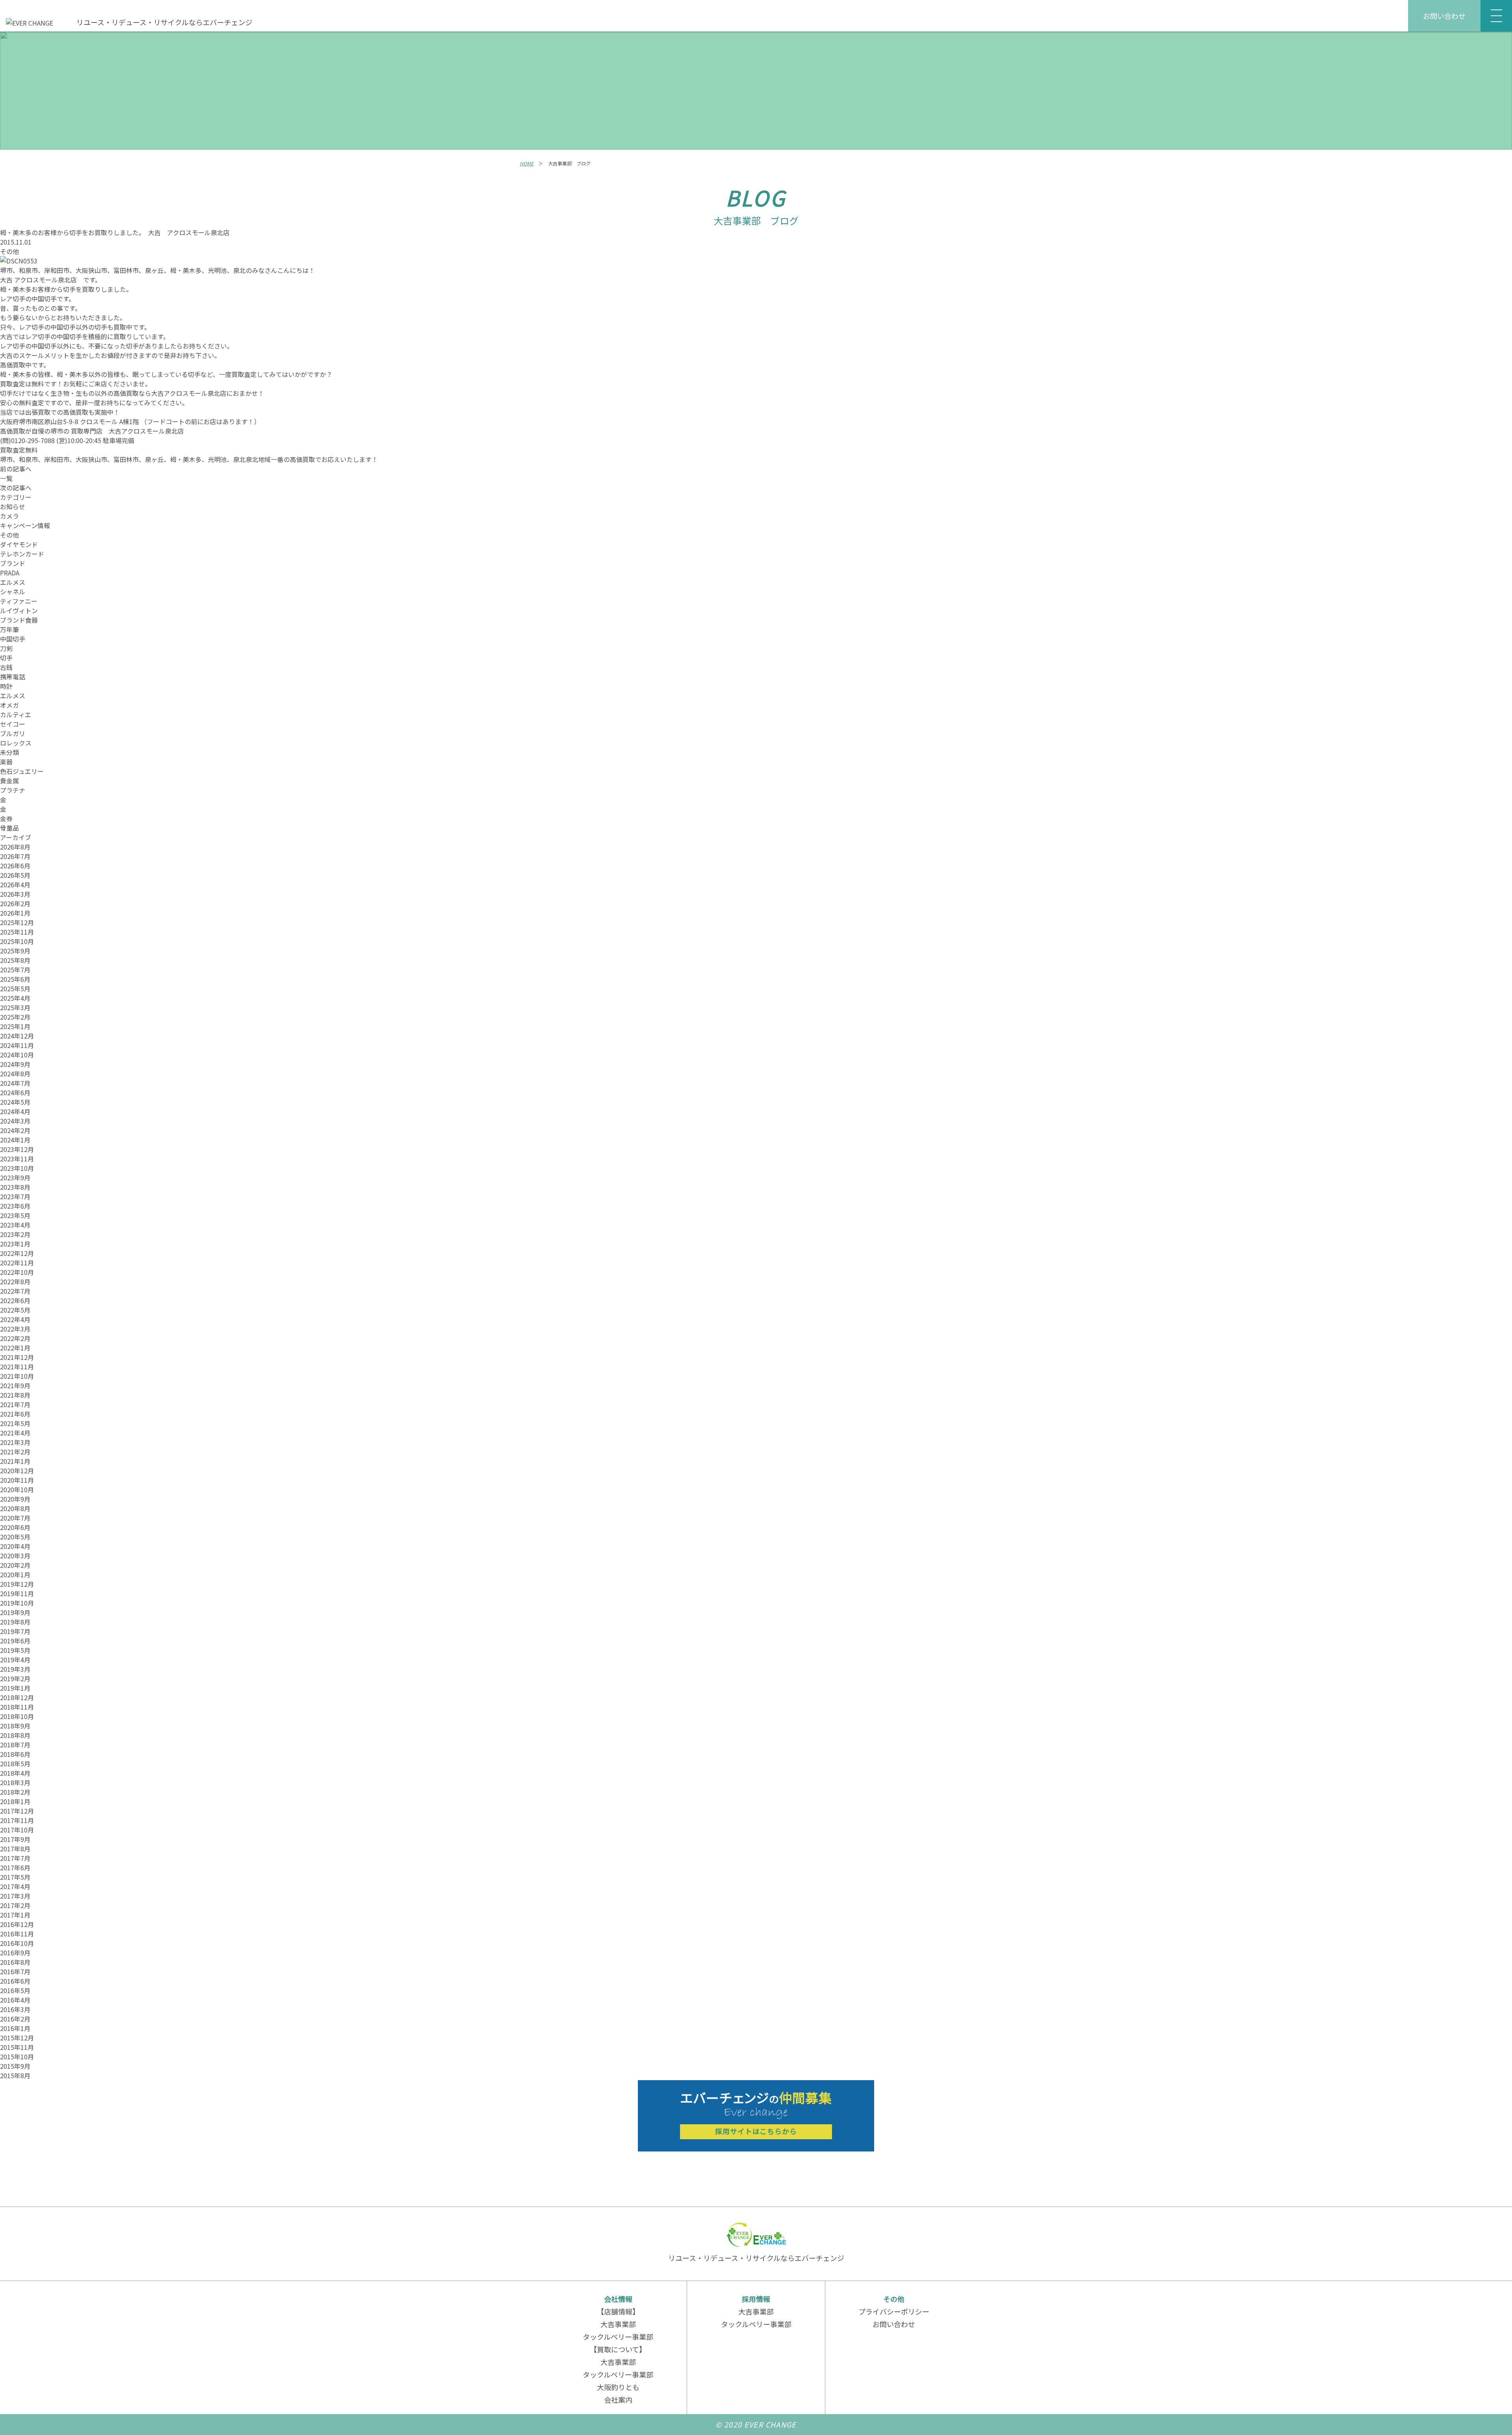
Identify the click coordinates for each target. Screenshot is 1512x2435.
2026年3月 (15, 894)
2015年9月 (15, 2066)
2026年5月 (15, 875)
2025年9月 (15, 951)
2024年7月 (15, 1083)
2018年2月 (15, 1792)
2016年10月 (17, 1943)
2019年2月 (15, 1678)
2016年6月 (15, 1981)
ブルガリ (13, 733)
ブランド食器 (19, 620)
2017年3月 (15, 1896)
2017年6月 (15, 1868)
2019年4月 (15, 1660)
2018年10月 (17, 1716)
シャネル (13, 592)
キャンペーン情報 (25, 525)
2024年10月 (17, 1055)
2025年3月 (15, 1007)
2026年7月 (15, 856)
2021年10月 (17, 1376)
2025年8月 (15, 960)
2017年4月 (15, 1886)
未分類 (9, 752)
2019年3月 (15, 1669)
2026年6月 (15, 866)
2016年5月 (15, 1990)
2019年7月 (15, 1631)
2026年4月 (15, 885)
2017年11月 (17, 1820)
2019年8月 (15, 1622)
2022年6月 (15, 1300)
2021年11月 (17, 1367)
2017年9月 (15, 1839)
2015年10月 (17, 2057)
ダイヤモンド (19, 544)
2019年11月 (17, 1593)
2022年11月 (17, 1263)
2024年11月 (17, 1045)
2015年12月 (17, 2038)
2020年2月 (15, 1565)
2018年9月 (15, 1726)
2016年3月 (15, 2009)
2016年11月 (17, 1934)
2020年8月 (15, 1508)
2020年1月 (15, 1574)
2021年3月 (15, 1442)
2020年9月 (15, 1499)
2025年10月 (17, 941)
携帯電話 (13, 677)
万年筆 (9, 629)
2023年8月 (15, 1187)
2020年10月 (17, 1489)
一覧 (6, 478)
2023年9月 (15, 1178)
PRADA (10, 573)
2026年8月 (15, 847)
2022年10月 (17, 1272)
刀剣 (6, 648)
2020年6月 (15, 1527)
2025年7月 (15, 970)
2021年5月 (15, 1423)
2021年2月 (15, 1452)
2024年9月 (15, 1064)
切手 (6, 658)
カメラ (9, 516)
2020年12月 (17, 1471)
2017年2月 (15, 1905)
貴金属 (9, 781)
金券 (6, 818)
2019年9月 (15, 1612)
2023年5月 (15, 1215)
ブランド (13, 563)
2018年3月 (15, 1782)
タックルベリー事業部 (618, 2337)
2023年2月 (15, 1234)
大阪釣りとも (618, 2387)
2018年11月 (17, 1707)
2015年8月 (15, 2075)
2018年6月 (15, 1754)
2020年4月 (15, 1546)
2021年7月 (15, 1404)
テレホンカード (22, 554)
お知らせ (13, 506)
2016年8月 (15, 1962)
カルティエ (16, 714)
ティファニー (19, 601)
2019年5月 (15, 1650)
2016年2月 (15, 2019)
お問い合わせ (1444, 16)
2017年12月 (17, 1811)
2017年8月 (15, 1849)
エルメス (13, 582)
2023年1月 (15, 1244)
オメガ (9, 705)
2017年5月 (15, 1877)
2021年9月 (15, 1385)
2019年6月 (15, 1641)
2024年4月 (15, 1111)
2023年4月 (15, 1225)
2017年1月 (15, 1915)
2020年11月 (17, 1480)
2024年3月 (15, 1121)
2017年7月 (15, 1858)
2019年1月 (15, 1688)
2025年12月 (17, 922)
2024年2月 (15, 1130)
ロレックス (16, 743)
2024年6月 (15, 1092)
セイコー (13, 724)
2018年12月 (17, 1697)
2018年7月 (15, 1745)
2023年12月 (17, 1149)
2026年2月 (15, 903)
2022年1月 (15, 1348)
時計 (6, 686)
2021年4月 (15, 1433)
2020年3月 (15, 1556)
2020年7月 (15, 1518)
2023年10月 (17, 1168)
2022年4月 (15, 1319)
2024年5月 (15, 1102)
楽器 (6, 762)
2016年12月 (17, 1924)
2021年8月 (15, 1395)
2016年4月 (15, 2000)
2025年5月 (15, 988)
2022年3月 (15, 1329)
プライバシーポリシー (894, 2311)
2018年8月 (15, 1735)
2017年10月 (17, 1830)
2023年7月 (15, 1196)
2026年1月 (15, 913)
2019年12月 (17, 1584)
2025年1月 (15, 1026)
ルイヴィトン (19, 610)
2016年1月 (15, 2028)
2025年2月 (15, 1017)
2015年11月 (17, 2047)
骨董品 (9, 828)
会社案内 (618, 2400)
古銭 (6, 667)
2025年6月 (15, 979)
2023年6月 (15, 1206)
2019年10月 (17, 1603)
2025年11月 (17, 932)
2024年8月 (15, 1074)
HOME (527, 163)
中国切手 (13, 639)
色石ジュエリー (22, 771)
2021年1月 (15, 1461)
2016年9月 (15, 1953)
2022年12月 (17, 1253)
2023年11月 (17, 1159)
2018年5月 (15, 1764)
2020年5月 (15, 1537)
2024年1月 (15, 1140)
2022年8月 (15, 1281)
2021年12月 (17, 1357)
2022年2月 (15, 1338)
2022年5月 (15, 1310)
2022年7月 (15, 1291)
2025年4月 (15, 998)
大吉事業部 (618, 2324)
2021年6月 (15, 1414)
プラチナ (13, 790)
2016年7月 (15, 1971)
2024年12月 (17, 1036)
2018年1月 (15, 1801)
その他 (9, 251)
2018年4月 (15, 1773)
